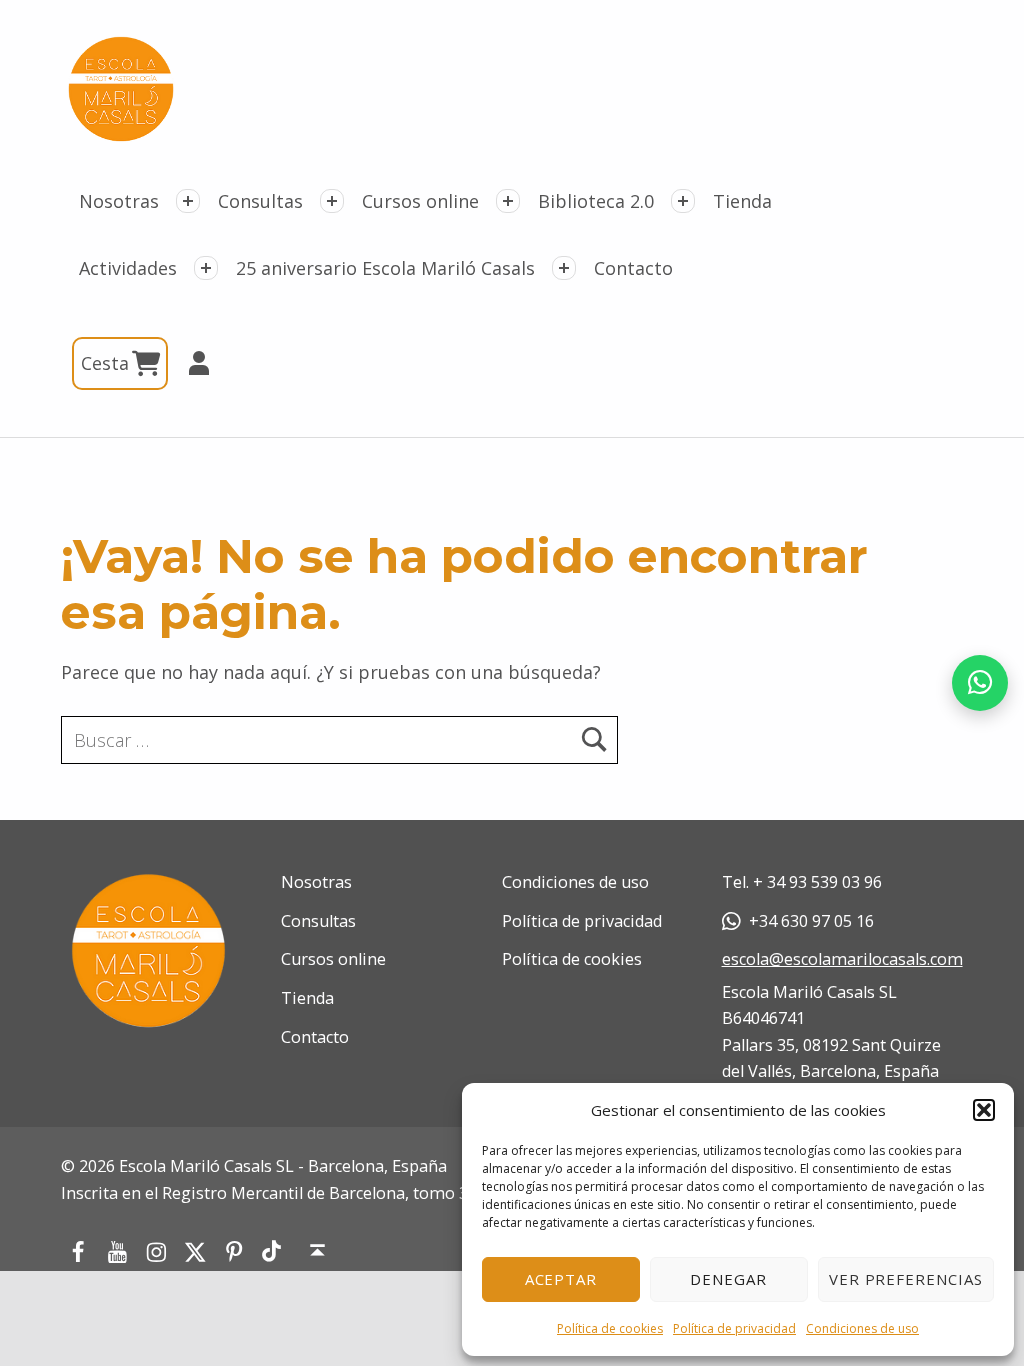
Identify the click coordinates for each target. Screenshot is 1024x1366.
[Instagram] (156, 1251)
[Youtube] (117, 1251)
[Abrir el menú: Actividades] (206, 268)
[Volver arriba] (318, 1251)
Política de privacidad (734, 1328)
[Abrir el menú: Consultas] (332, 201)
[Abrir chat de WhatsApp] (980, 683)
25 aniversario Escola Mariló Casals (385, 268)
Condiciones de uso (862, 1328)
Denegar (728, 1279)
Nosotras (119, 201)
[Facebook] (77, 1251)
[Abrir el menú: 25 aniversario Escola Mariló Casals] (564, 268)
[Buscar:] (339, 740)
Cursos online (420, 201)
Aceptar (561, 1279)
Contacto (633, 268)
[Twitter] (195, 1251)
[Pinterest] (234, 1251)
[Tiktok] (272, 1251)
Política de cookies (610, 1328)
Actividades (128, 268)
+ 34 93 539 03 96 (817, 882)
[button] (984, 1110)
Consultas (260, 201)
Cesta (107, 363)
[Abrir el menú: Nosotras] (188, 201)
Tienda (742, 201)
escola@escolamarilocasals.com (842, 959)
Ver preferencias (906, 1279)
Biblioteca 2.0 (596, 201)
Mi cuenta (190, 363)
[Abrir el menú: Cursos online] (508, 201)
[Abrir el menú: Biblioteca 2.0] (683, 201)
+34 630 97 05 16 (811, 921)
